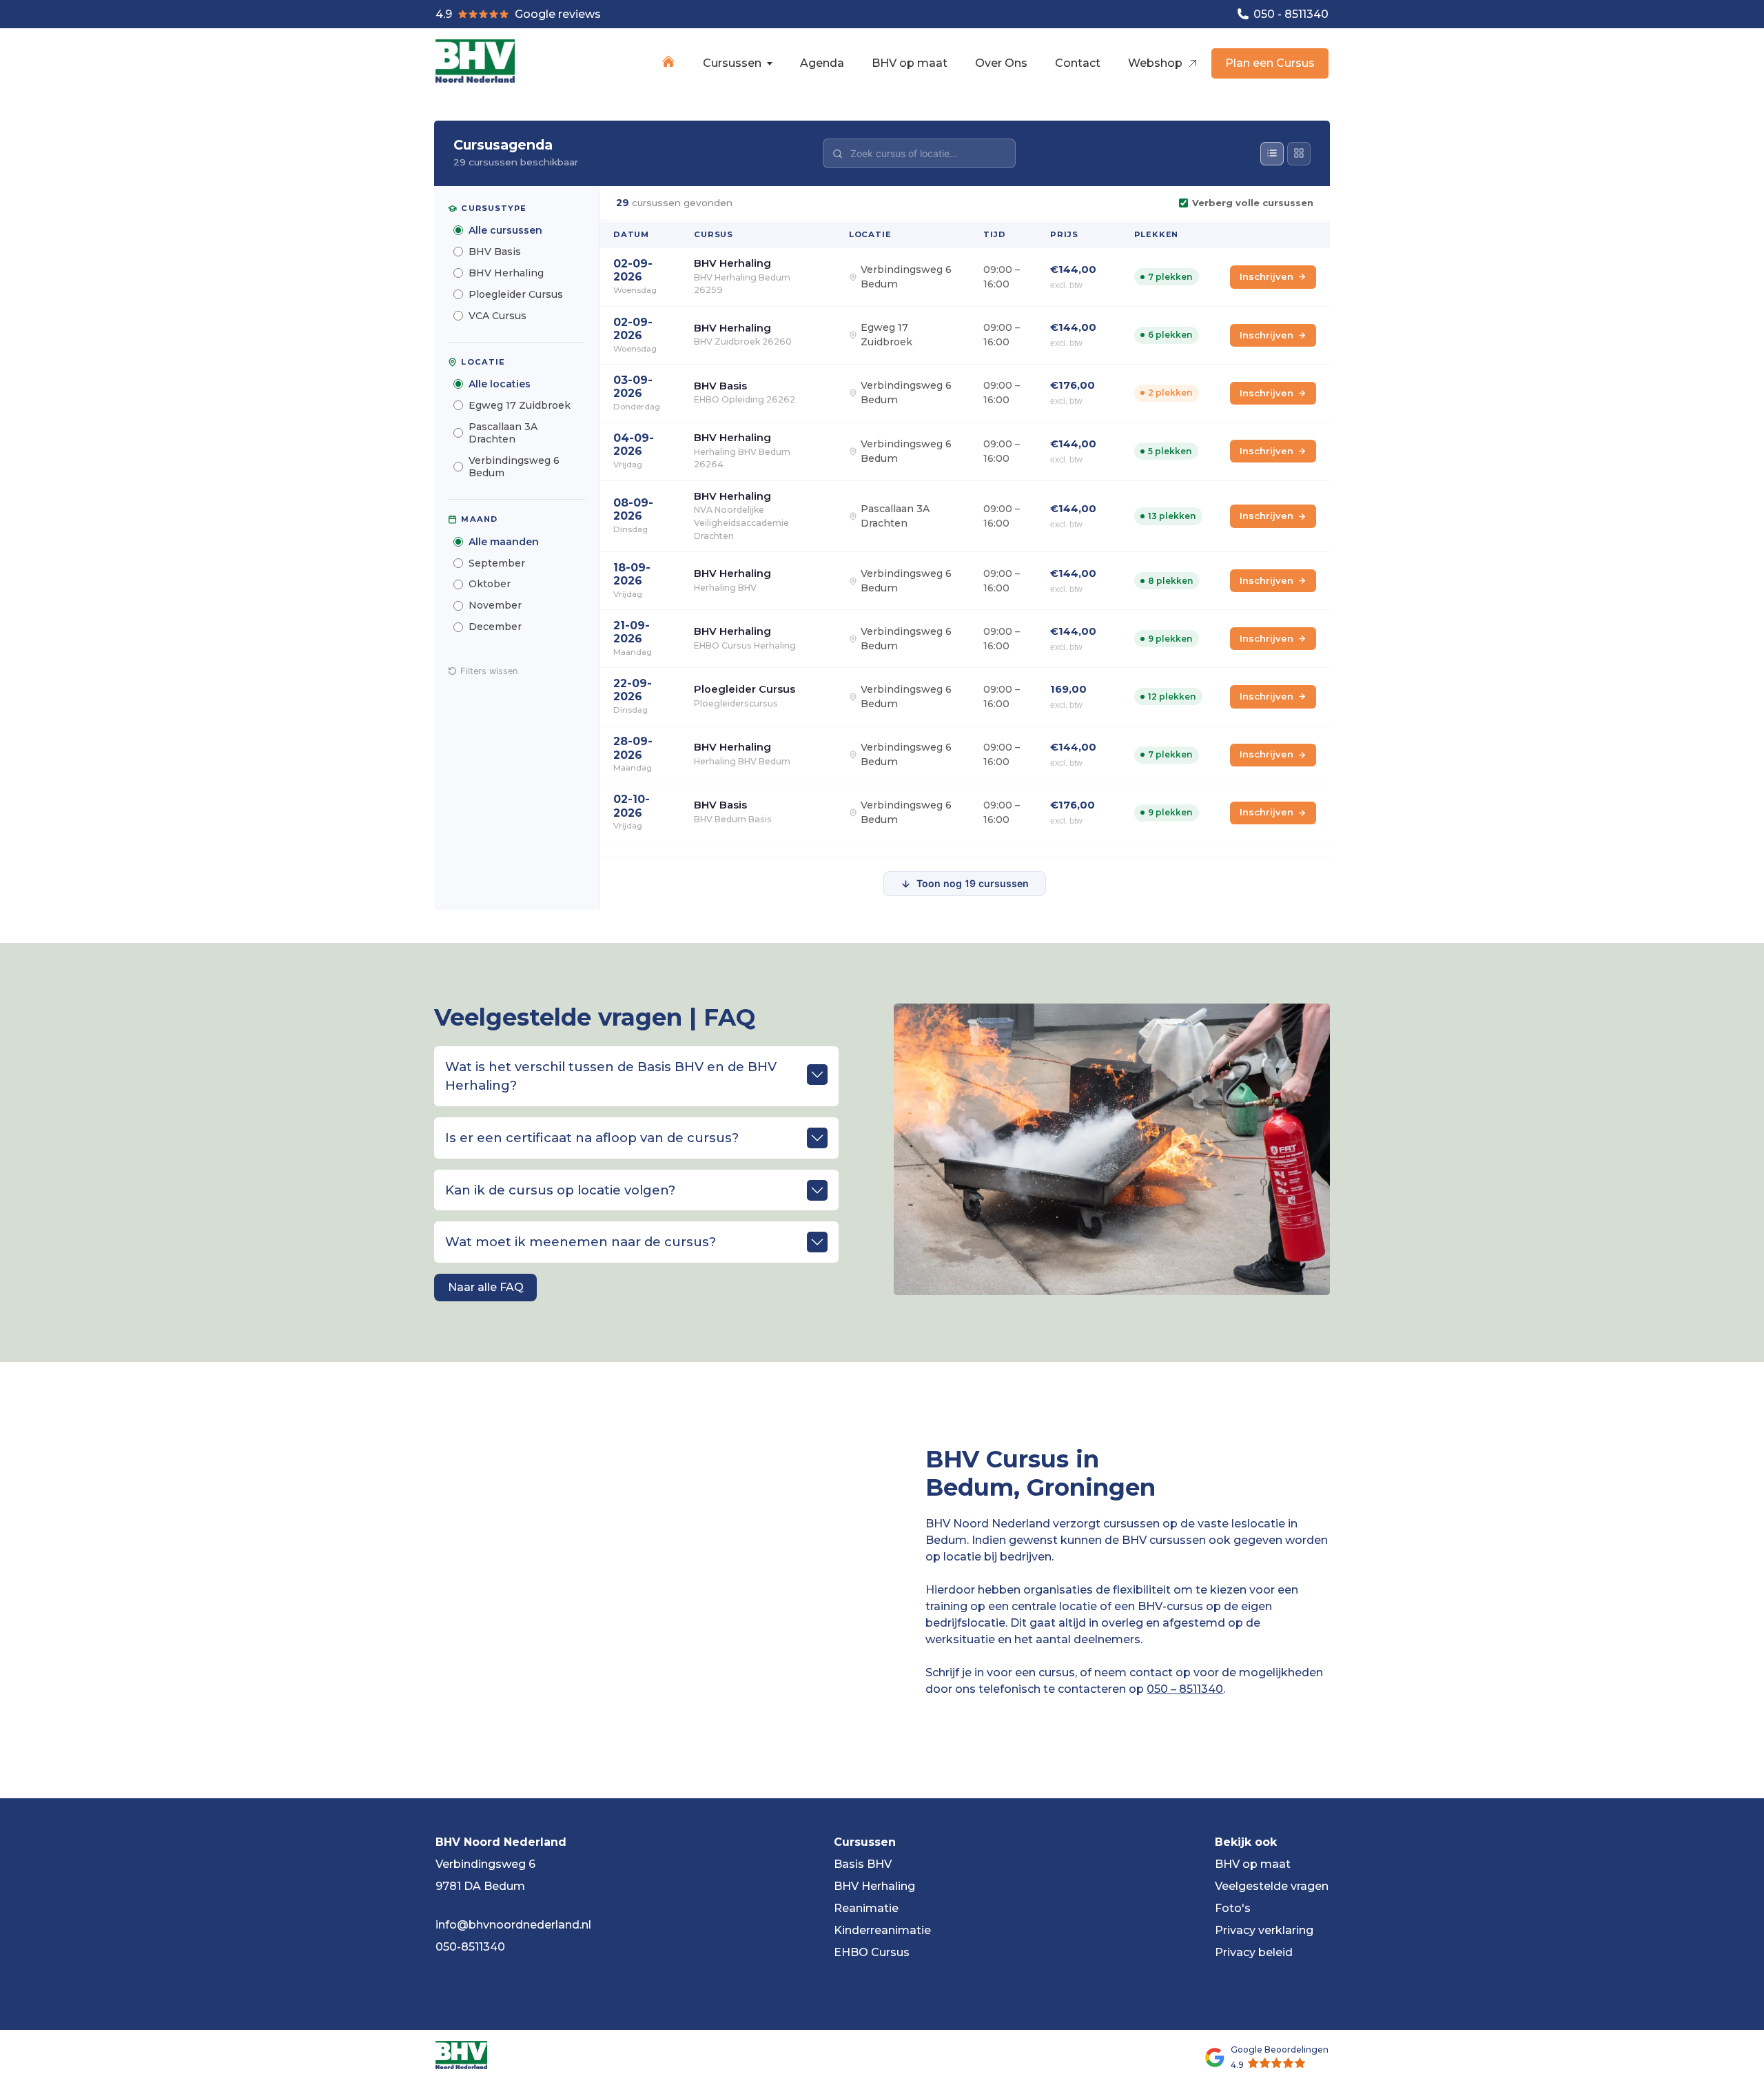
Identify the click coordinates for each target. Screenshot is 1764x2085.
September (497, 563)
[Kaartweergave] (1299, 154)
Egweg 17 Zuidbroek (520, 405)
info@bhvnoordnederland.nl (513, 1925)
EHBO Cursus (872, 1952)
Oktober (490, 584)
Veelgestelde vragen (1272, 1886)
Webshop (1157, 63)
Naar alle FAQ (486, 1287)
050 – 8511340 (1185, 1689)
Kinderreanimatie (882, 1930)
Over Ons (1001, 63)
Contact (1078, 63)
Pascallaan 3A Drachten (503, 433)
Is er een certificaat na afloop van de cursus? (592, 1138)
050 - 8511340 (1290, 14)
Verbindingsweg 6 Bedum (514, 467)
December (495, 627)
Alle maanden (504, 542)
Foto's (1233, 1908)
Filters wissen (489, 671)
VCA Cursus (498, 316)
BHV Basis (495, 252)
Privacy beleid (1254, 1952)
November (495, 605)
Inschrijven (1266, 276)
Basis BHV (863, 1864)
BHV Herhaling (506, 273)
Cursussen (732, 63)
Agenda (822, 63)
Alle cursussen (505, 230)
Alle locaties (500, 384)
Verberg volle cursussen (1253, 203)
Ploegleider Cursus (516, 294)
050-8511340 (470, 1947)
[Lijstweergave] (1272, 154)
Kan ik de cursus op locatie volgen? (560, 1190)
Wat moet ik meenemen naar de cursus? (581, 1242)
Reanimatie (866, 1908)
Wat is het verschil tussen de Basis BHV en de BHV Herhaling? (611, 1076)
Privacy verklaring (1264, 1930)
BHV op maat (910, 63)
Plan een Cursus (1270, 63)
